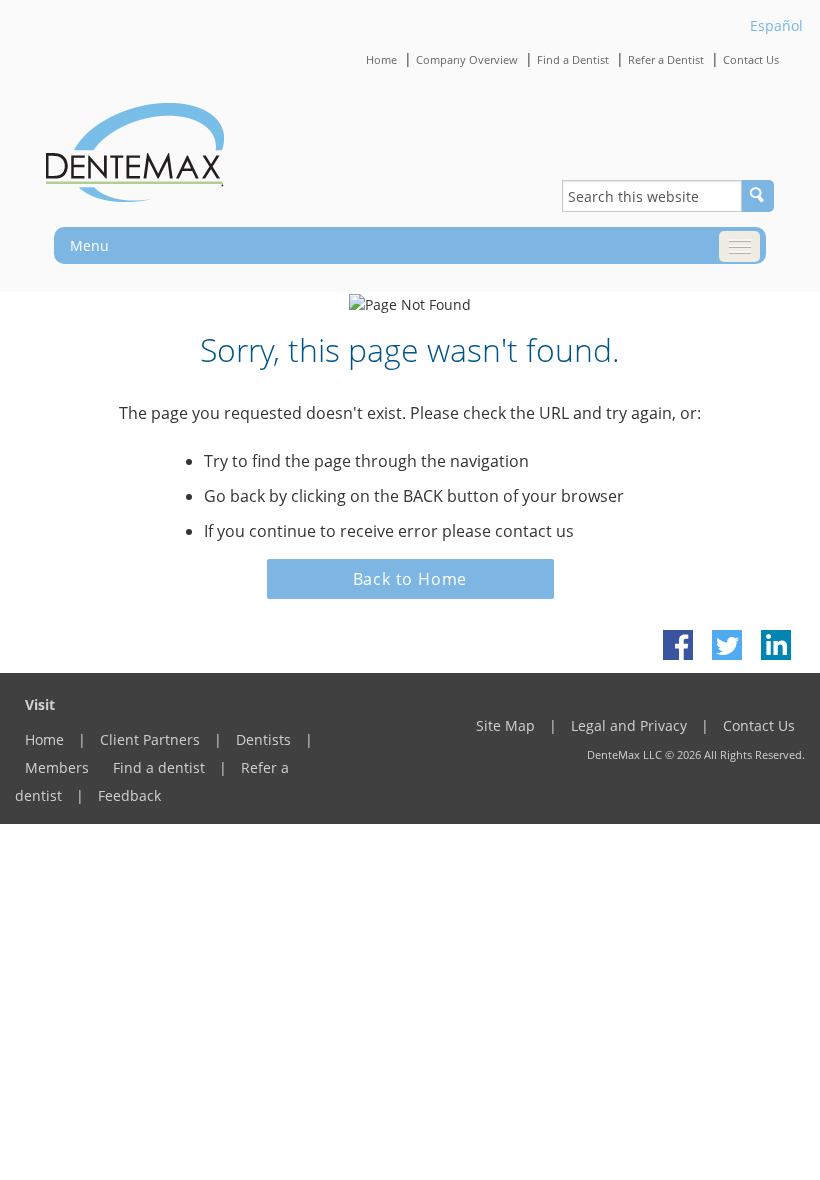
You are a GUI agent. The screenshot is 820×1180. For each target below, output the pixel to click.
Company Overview (467, 59)
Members (57, 767)
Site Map (505, 725)
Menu (89, 245)
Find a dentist (159, 767)
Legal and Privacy (629, 725)
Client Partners (150, 739)
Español (776, 25)
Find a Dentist (573, 59)
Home (381, 59)
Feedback (129, 795)
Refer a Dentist (666, 59)
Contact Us (751, 59)
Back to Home (410, 579)
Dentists (263, 739)
